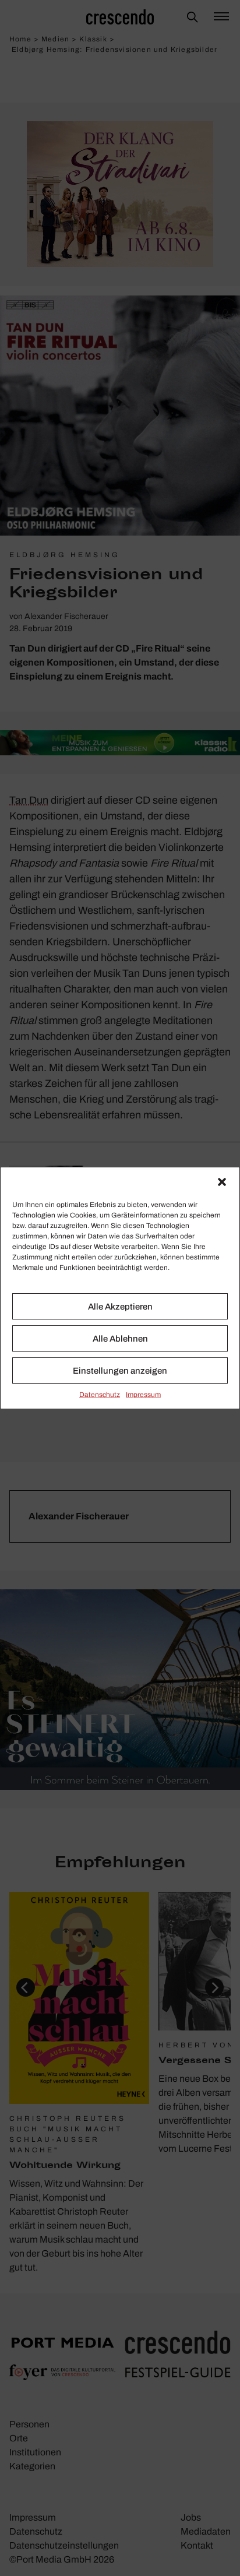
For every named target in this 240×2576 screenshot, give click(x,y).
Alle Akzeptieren (120, 1307)
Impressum (143, 1395)
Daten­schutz (100, 1395)
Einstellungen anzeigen (120, 1371)
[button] (222, 1182)
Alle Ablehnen (120, 1339)
